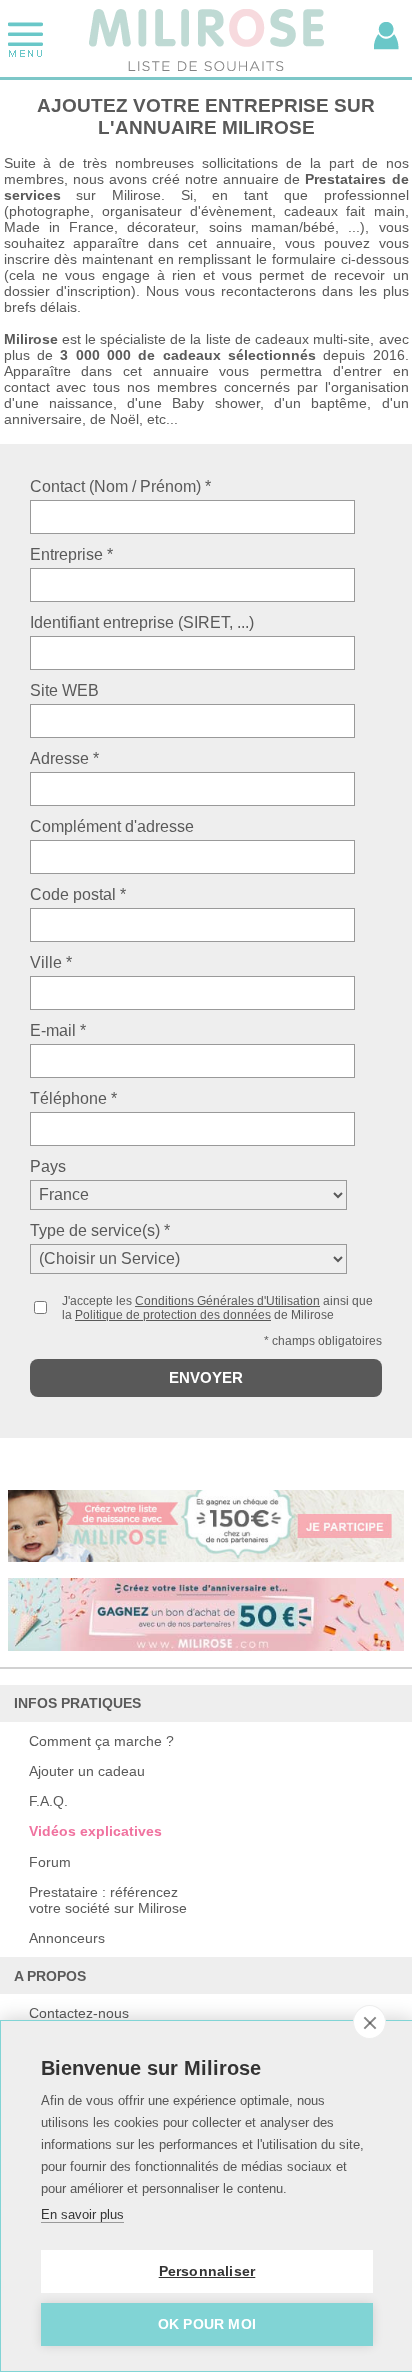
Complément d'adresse (112, 826)
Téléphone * (73, 1098)
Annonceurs (67, 1938)
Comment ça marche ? (101, 1741)
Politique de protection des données (173, 1315)
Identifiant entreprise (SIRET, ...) (142, 622)
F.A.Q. (48, 1801)
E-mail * (58, 1030)
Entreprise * (71, 554)
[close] (369, 2022)
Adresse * (64, 758)
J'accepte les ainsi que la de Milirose (217, 1308)
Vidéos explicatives (95, 1831)
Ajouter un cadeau (87, 1771)
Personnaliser (207, 2271)
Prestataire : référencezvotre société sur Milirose (108, 1900)
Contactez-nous (79, 2013)
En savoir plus (82, 2214)
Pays (48, 1166)
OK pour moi (207, 2324)
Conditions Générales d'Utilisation (227, 1301)
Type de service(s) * (100, 1230)
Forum (50, 1862)
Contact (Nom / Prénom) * (120, 486)
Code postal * (78, 894)
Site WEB (64, 690)
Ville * (51, 962)
